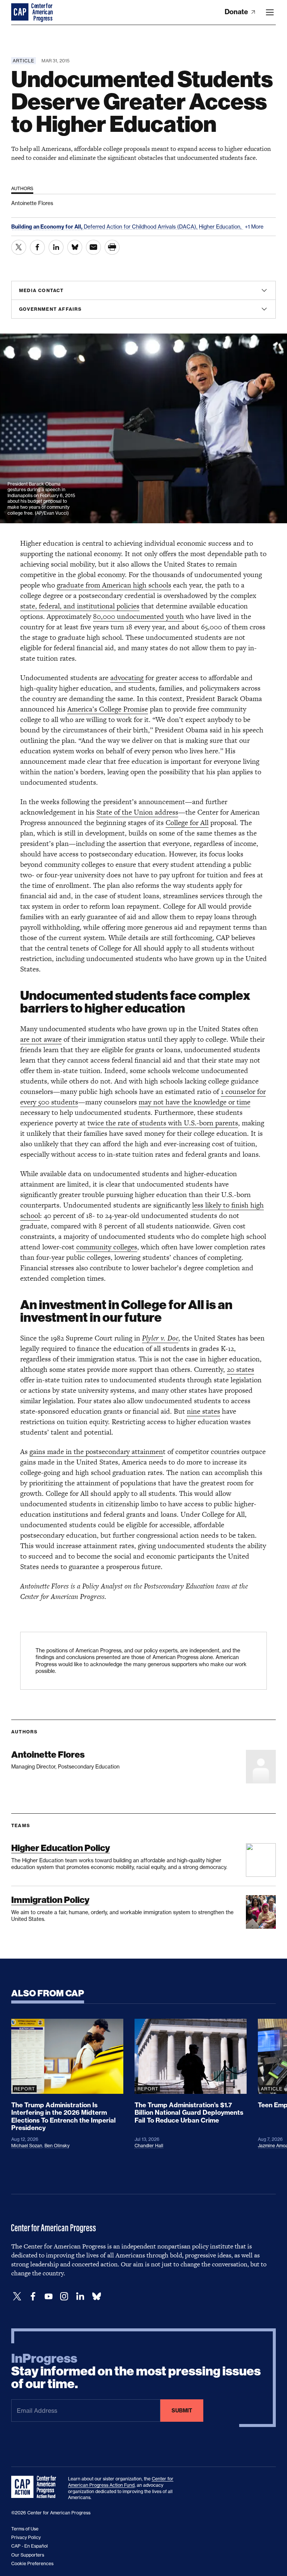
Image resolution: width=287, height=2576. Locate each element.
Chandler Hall (149, 2146)
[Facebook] (33, 2296)
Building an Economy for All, (47, 227)
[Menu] (270, 12)
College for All (187, 823)
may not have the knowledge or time (195, 1102)
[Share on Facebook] (37, 247)
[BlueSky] (96, 2296)
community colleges (107, 1247)
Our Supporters (28, 2555)
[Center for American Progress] (21, 12)
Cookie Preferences (32, 2563)
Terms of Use (25, 2529)
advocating (127, 678)
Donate (237, 12)
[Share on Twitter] (19, 247)
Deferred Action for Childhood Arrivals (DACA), (141, 227)
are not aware (41, 1039)
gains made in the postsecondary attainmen (96, 1452)
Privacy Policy (26, 2537)
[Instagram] (64, 2296)
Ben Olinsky (57, 2146)
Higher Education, (221, 227)
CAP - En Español (30, 2546)
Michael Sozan (27, 2146)
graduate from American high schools (114, 585)
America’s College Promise (108, 709)
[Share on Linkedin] (56, 247)
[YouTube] (49, 2296)
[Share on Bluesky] (75, 247)
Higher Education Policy (61, 1848)
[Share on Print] (112, 247)
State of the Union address (137, 812)
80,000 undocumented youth (138, 616)
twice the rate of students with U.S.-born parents (163, 1123)
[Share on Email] (93, 247)
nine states (203, 1411)
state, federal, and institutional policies (80, 606)
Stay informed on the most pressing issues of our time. (136, 2371)
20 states (240, 1369)
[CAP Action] (36, 2487)
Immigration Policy (50, 1900)
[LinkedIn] (80, 2296)
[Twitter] (17, 2296)
